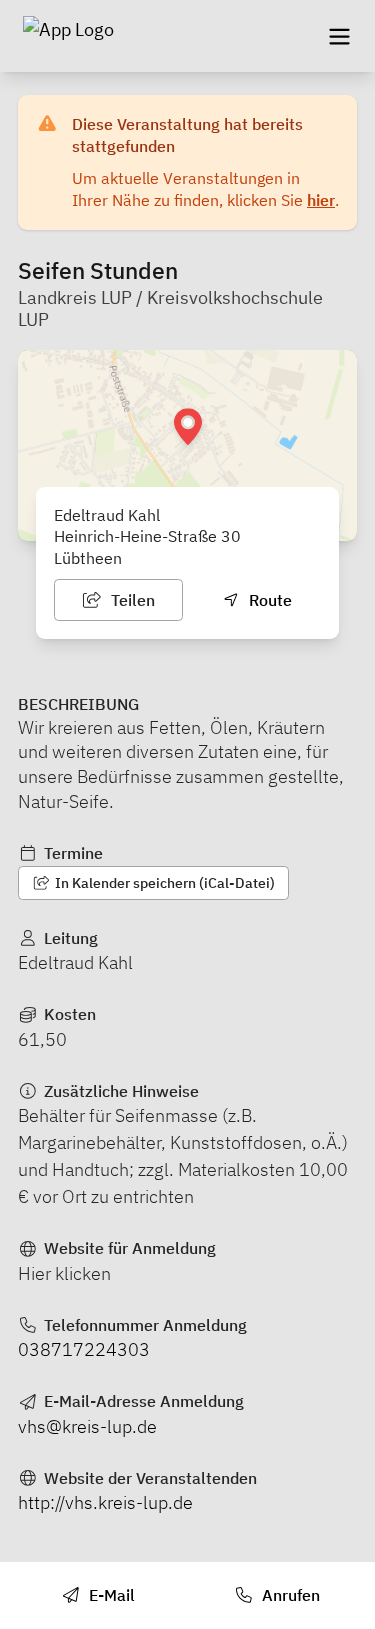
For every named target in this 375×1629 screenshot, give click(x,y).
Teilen (131, 600)
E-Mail (110, 1595)
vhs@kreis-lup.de (87, 1426)
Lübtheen (88, 558)
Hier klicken (64, 1273)
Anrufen (289, 1595)
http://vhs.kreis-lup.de (105, 1502)
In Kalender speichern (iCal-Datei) (163, 883)
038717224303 (84, 1349)
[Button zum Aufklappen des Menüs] (339, 36)
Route (268, 600)
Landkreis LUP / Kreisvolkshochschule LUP (170, 309)
